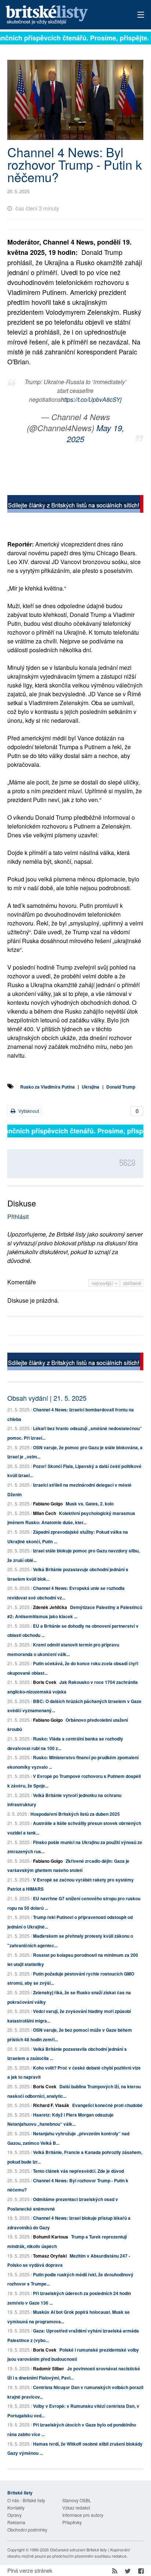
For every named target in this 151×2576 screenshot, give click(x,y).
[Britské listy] (75, 505)
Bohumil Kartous (51, 2237)
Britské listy (62, 15)
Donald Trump (121, 1087)
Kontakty (16, 2508)
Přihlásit (18, 1217)
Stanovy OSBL (77, 2500)
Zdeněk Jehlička (50, 1607)
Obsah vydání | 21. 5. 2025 (47, 1398)
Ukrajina (91, 1087)
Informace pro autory (83, 2515)
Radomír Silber (49, 2368)
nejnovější (103, 1283)
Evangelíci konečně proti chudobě (107, 2105)
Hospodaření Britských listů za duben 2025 (75, 1814)
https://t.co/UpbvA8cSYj (91, 399)
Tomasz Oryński (50, 2256)
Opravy (14, 2515)
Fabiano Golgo (48, 1504)
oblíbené (132, 1283)
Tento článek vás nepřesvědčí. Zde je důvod (78, 2171)
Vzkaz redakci (76, 2508)
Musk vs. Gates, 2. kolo (90, 1504)
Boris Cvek (45, 1682)
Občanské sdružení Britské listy (78, 2550)
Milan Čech (45, 1513)
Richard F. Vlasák (51, 2105)
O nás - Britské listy (26, 2500)
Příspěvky (72, 2522)
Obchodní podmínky (27, 2530)
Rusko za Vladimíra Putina (47, 1087)
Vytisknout (28, 1111)
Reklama (16, 2522)
